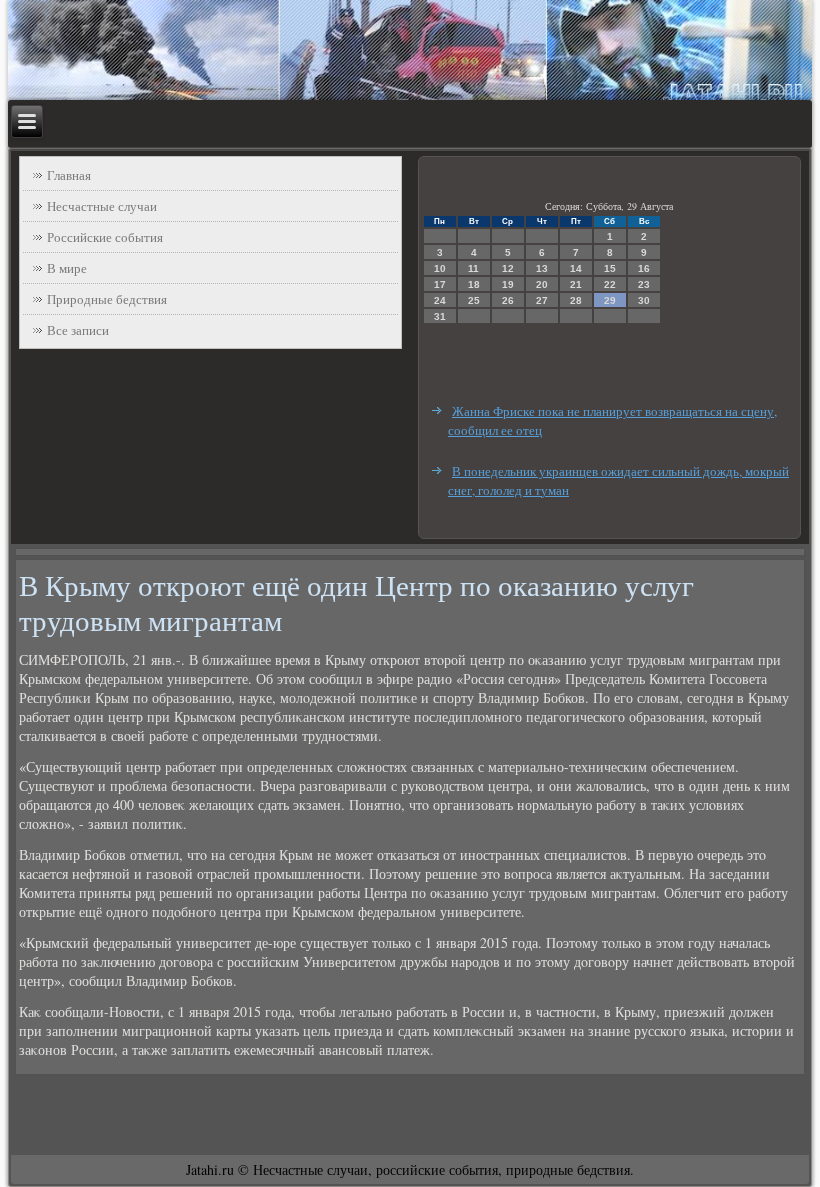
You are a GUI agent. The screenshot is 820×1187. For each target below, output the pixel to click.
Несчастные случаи (102, 206)
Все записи (78, 330)
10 (440, 268)
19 (508, 284)
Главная (69, 175)
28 (576, 300)
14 (576, 268)
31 (440, 316)
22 (610, 284)
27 (542, 300)
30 (644, 300)
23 (644, 284)
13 (542, 268)
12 (508, 268)
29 (610, 300)
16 (644, 268)
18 (474, 284)
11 (473, 268)
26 (508, 300)
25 (474, 300)
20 (542, 284)
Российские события (105, 237)
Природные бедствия (107, 299)
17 (440, 284)
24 (440, 300)
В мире (67, 268)
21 (576, 284)
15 (610, 268)
